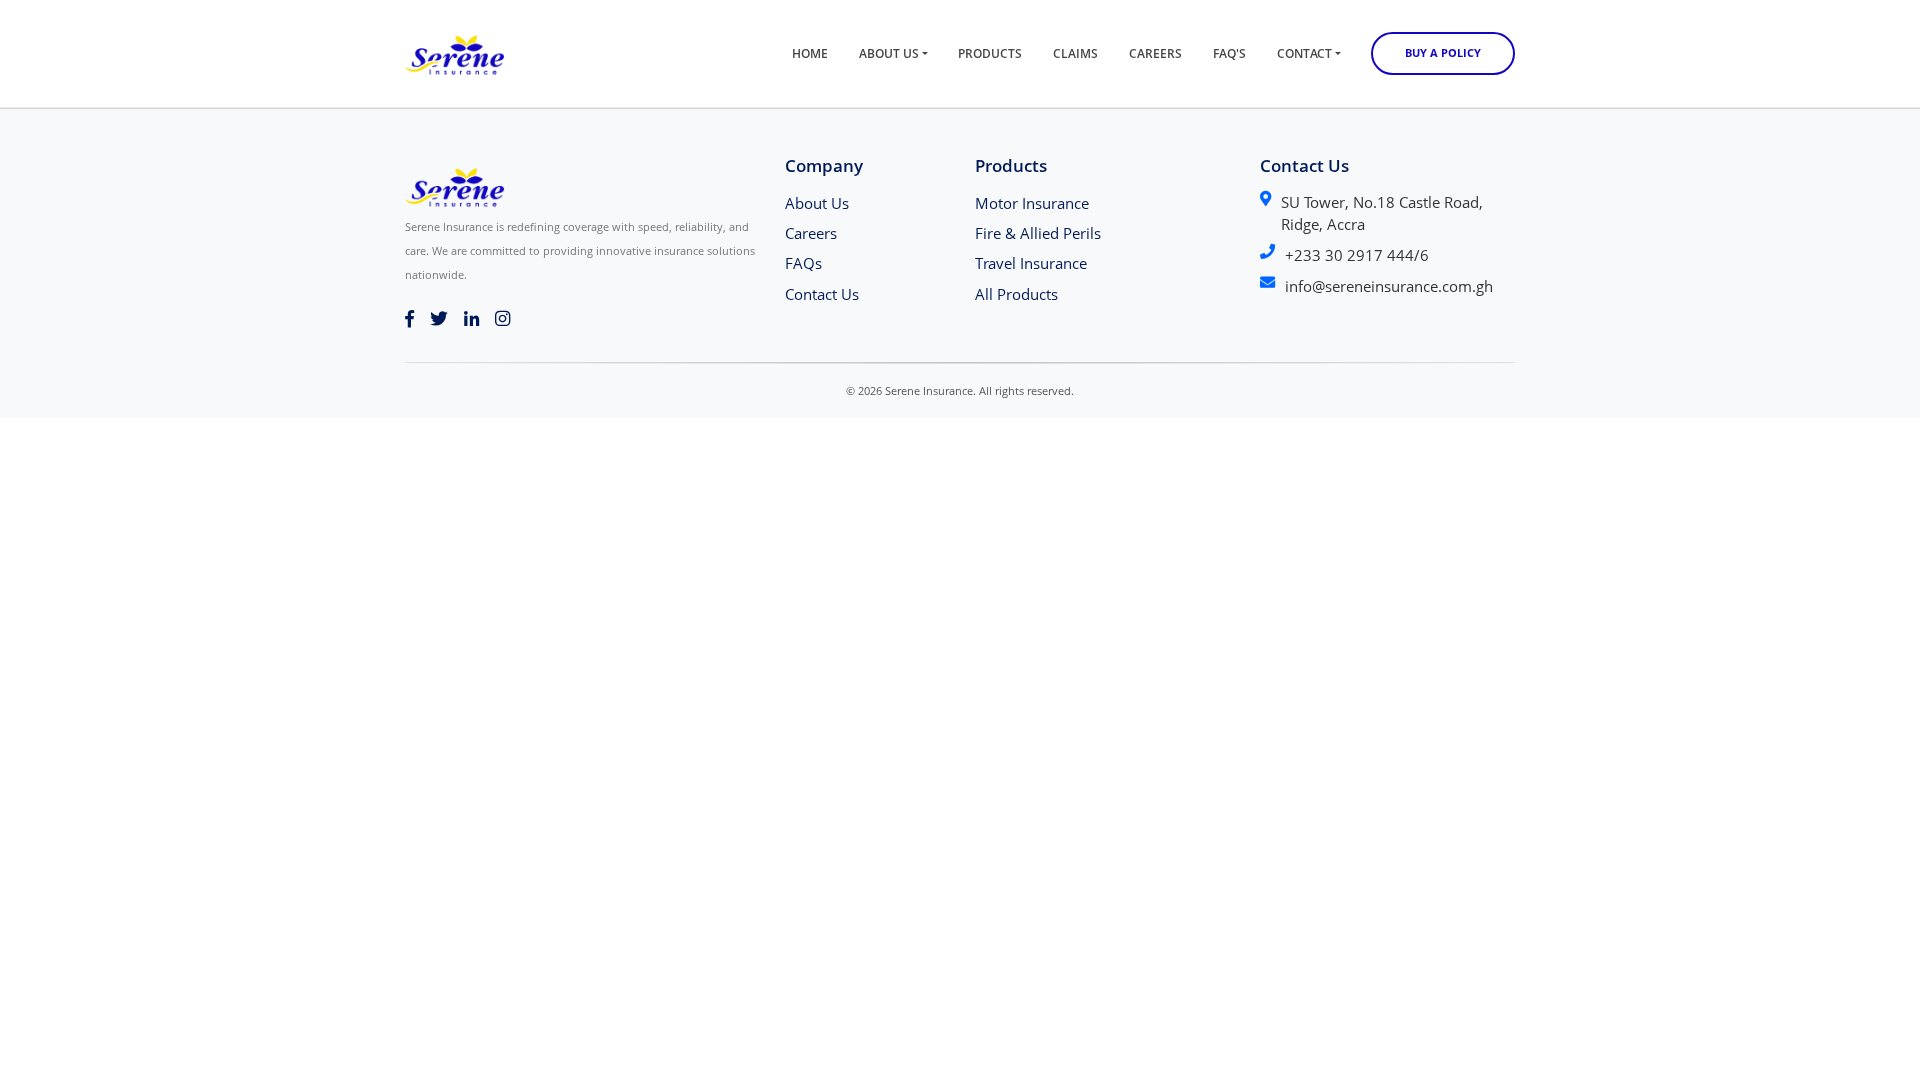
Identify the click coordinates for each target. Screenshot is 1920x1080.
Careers (1155, 53)
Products (990, 53)
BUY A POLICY (1443, 52)
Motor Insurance (1032, 203)
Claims (1075, 53)
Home (810, 53)
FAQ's (1229, 53)
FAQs (803, 263)
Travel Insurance (1031, 263)
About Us (889, 53)
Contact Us (822, 294)
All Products (1016, 294)
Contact (1304, 53)
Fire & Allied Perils (1038, 233)
